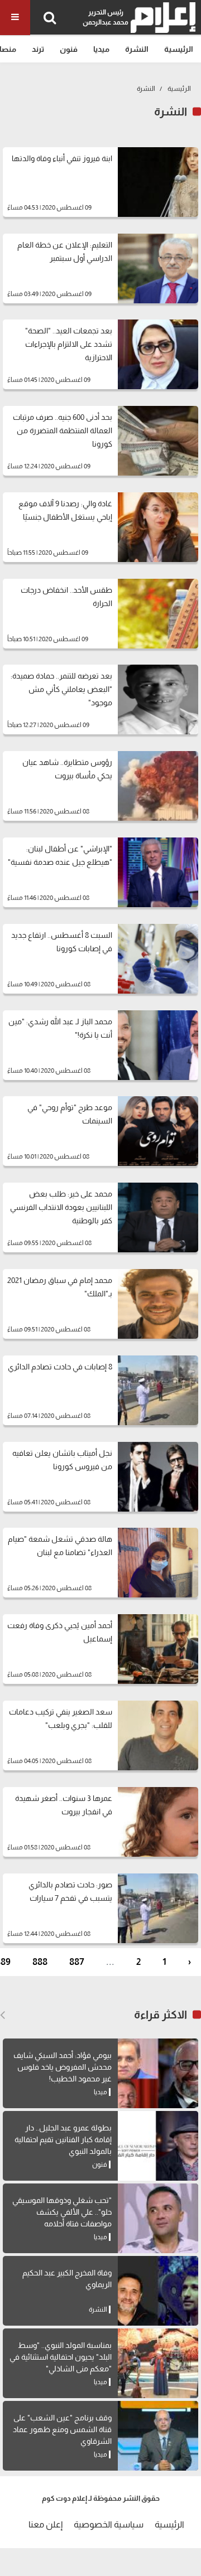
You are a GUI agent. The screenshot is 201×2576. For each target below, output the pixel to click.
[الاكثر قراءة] (3, 2015)
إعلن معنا (46, 2524)
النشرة (137, 49)
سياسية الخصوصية (109, 2524)
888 (40, 1962)
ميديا (101, 49)
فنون (69, 49)
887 (77, 1962)
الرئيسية (179, 49)
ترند (38, 49)
